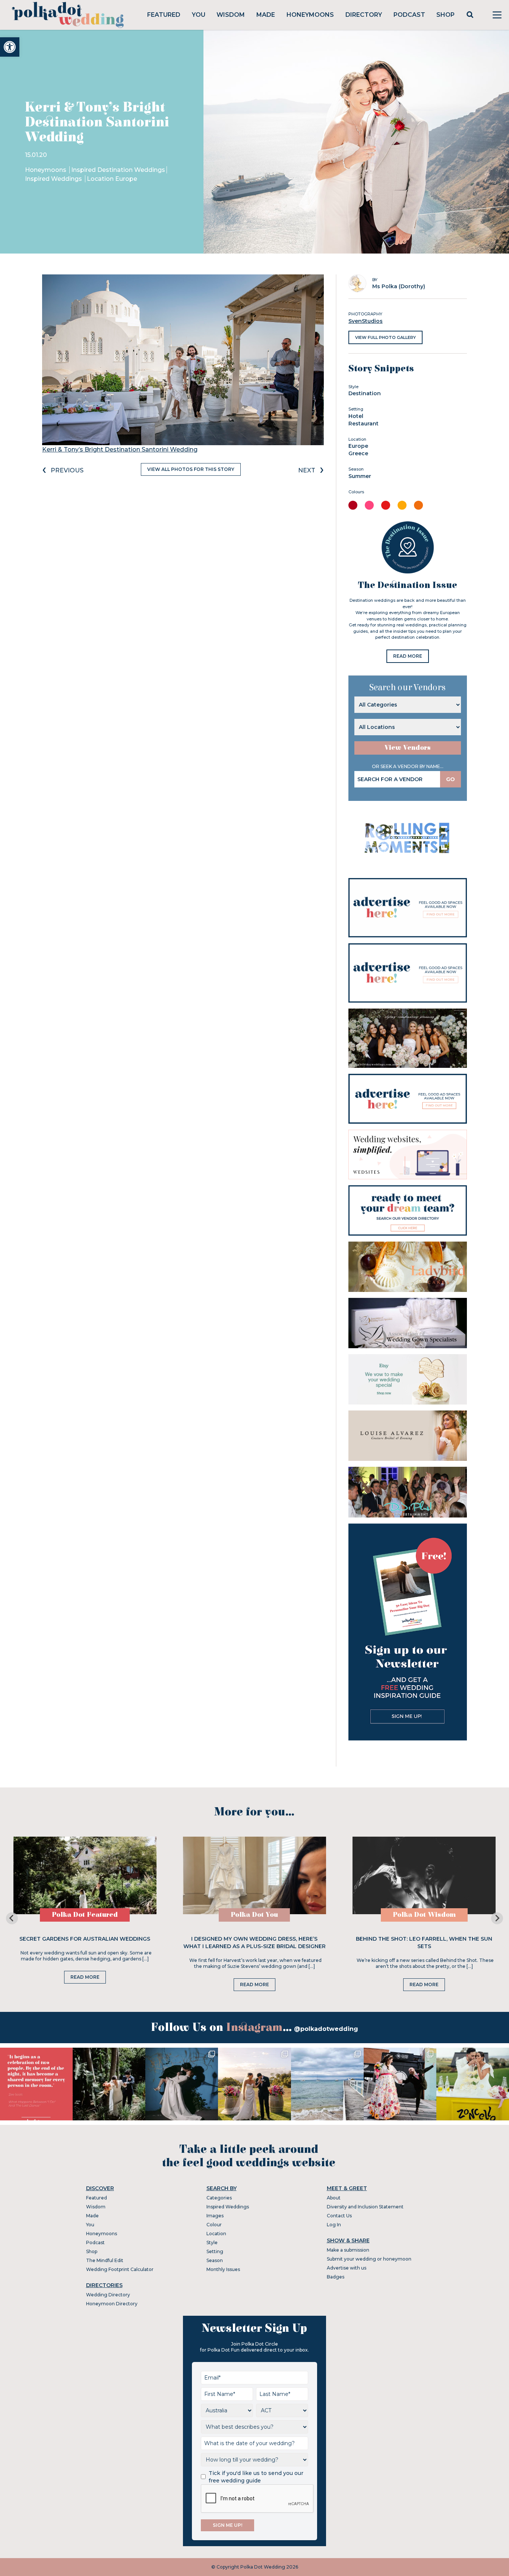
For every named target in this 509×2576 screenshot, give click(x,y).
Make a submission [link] (348, 2250)
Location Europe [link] (112, 179)
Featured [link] (164, 15)
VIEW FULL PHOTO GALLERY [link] (385, 337)
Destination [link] (365, 393)
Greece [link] (358, 453)
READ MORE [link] (408, 656)
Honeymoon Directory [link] (112, 2304)
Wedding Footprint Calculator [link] (120, 2269)
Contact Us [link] (339, 2216)
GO (450, 779)
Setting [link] (215, 2251)
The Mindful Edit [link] (105, 2260)
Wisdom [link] (231, 15)
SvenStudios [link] (366, 321)
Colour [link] (214, 2225)
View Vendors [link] (408, 748)
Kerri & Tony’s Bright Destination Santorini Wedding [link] (120, 449)
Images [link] (215, 2216)
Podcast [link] (409, 15)
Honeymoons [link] (310, 15)
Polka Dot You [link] (254, 1915)
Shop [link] (445, 15)
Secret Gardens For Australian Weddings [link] (85, 1939)
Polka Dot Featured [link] (85, 1915)
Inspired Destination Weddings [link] (118, 170)
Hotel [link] (356, 416)
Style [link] (212, 2242)
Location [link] (216, 2234)
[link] (10, 47)
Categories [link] (219, 2198)
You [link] (199, 15)
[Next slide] (497, 1918)
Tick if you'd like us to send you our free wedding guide (256, 2477)
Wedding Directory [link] (108, 2295)
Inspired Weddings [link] (54, 179)
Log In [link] (334, 2225)
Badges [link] (336, 2277)
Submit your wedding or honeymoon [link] (369, 2259)
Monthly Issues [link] (223, 2269)
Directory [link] (364, 15)
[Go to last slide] (12, 1918)
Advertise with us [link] (347, 2268)
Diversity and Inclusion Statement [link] (365, 2207)
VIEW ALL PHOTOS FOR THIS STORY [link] (191, 469)
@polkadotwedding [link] (326, 2029)
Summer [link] (360, 476)
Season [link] (215, 2260)
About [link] (334, 2198)
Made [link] (266, 15)
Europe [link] (358, 446)
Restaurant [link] (363, 424)
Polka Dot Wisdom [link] (424, 1915)
